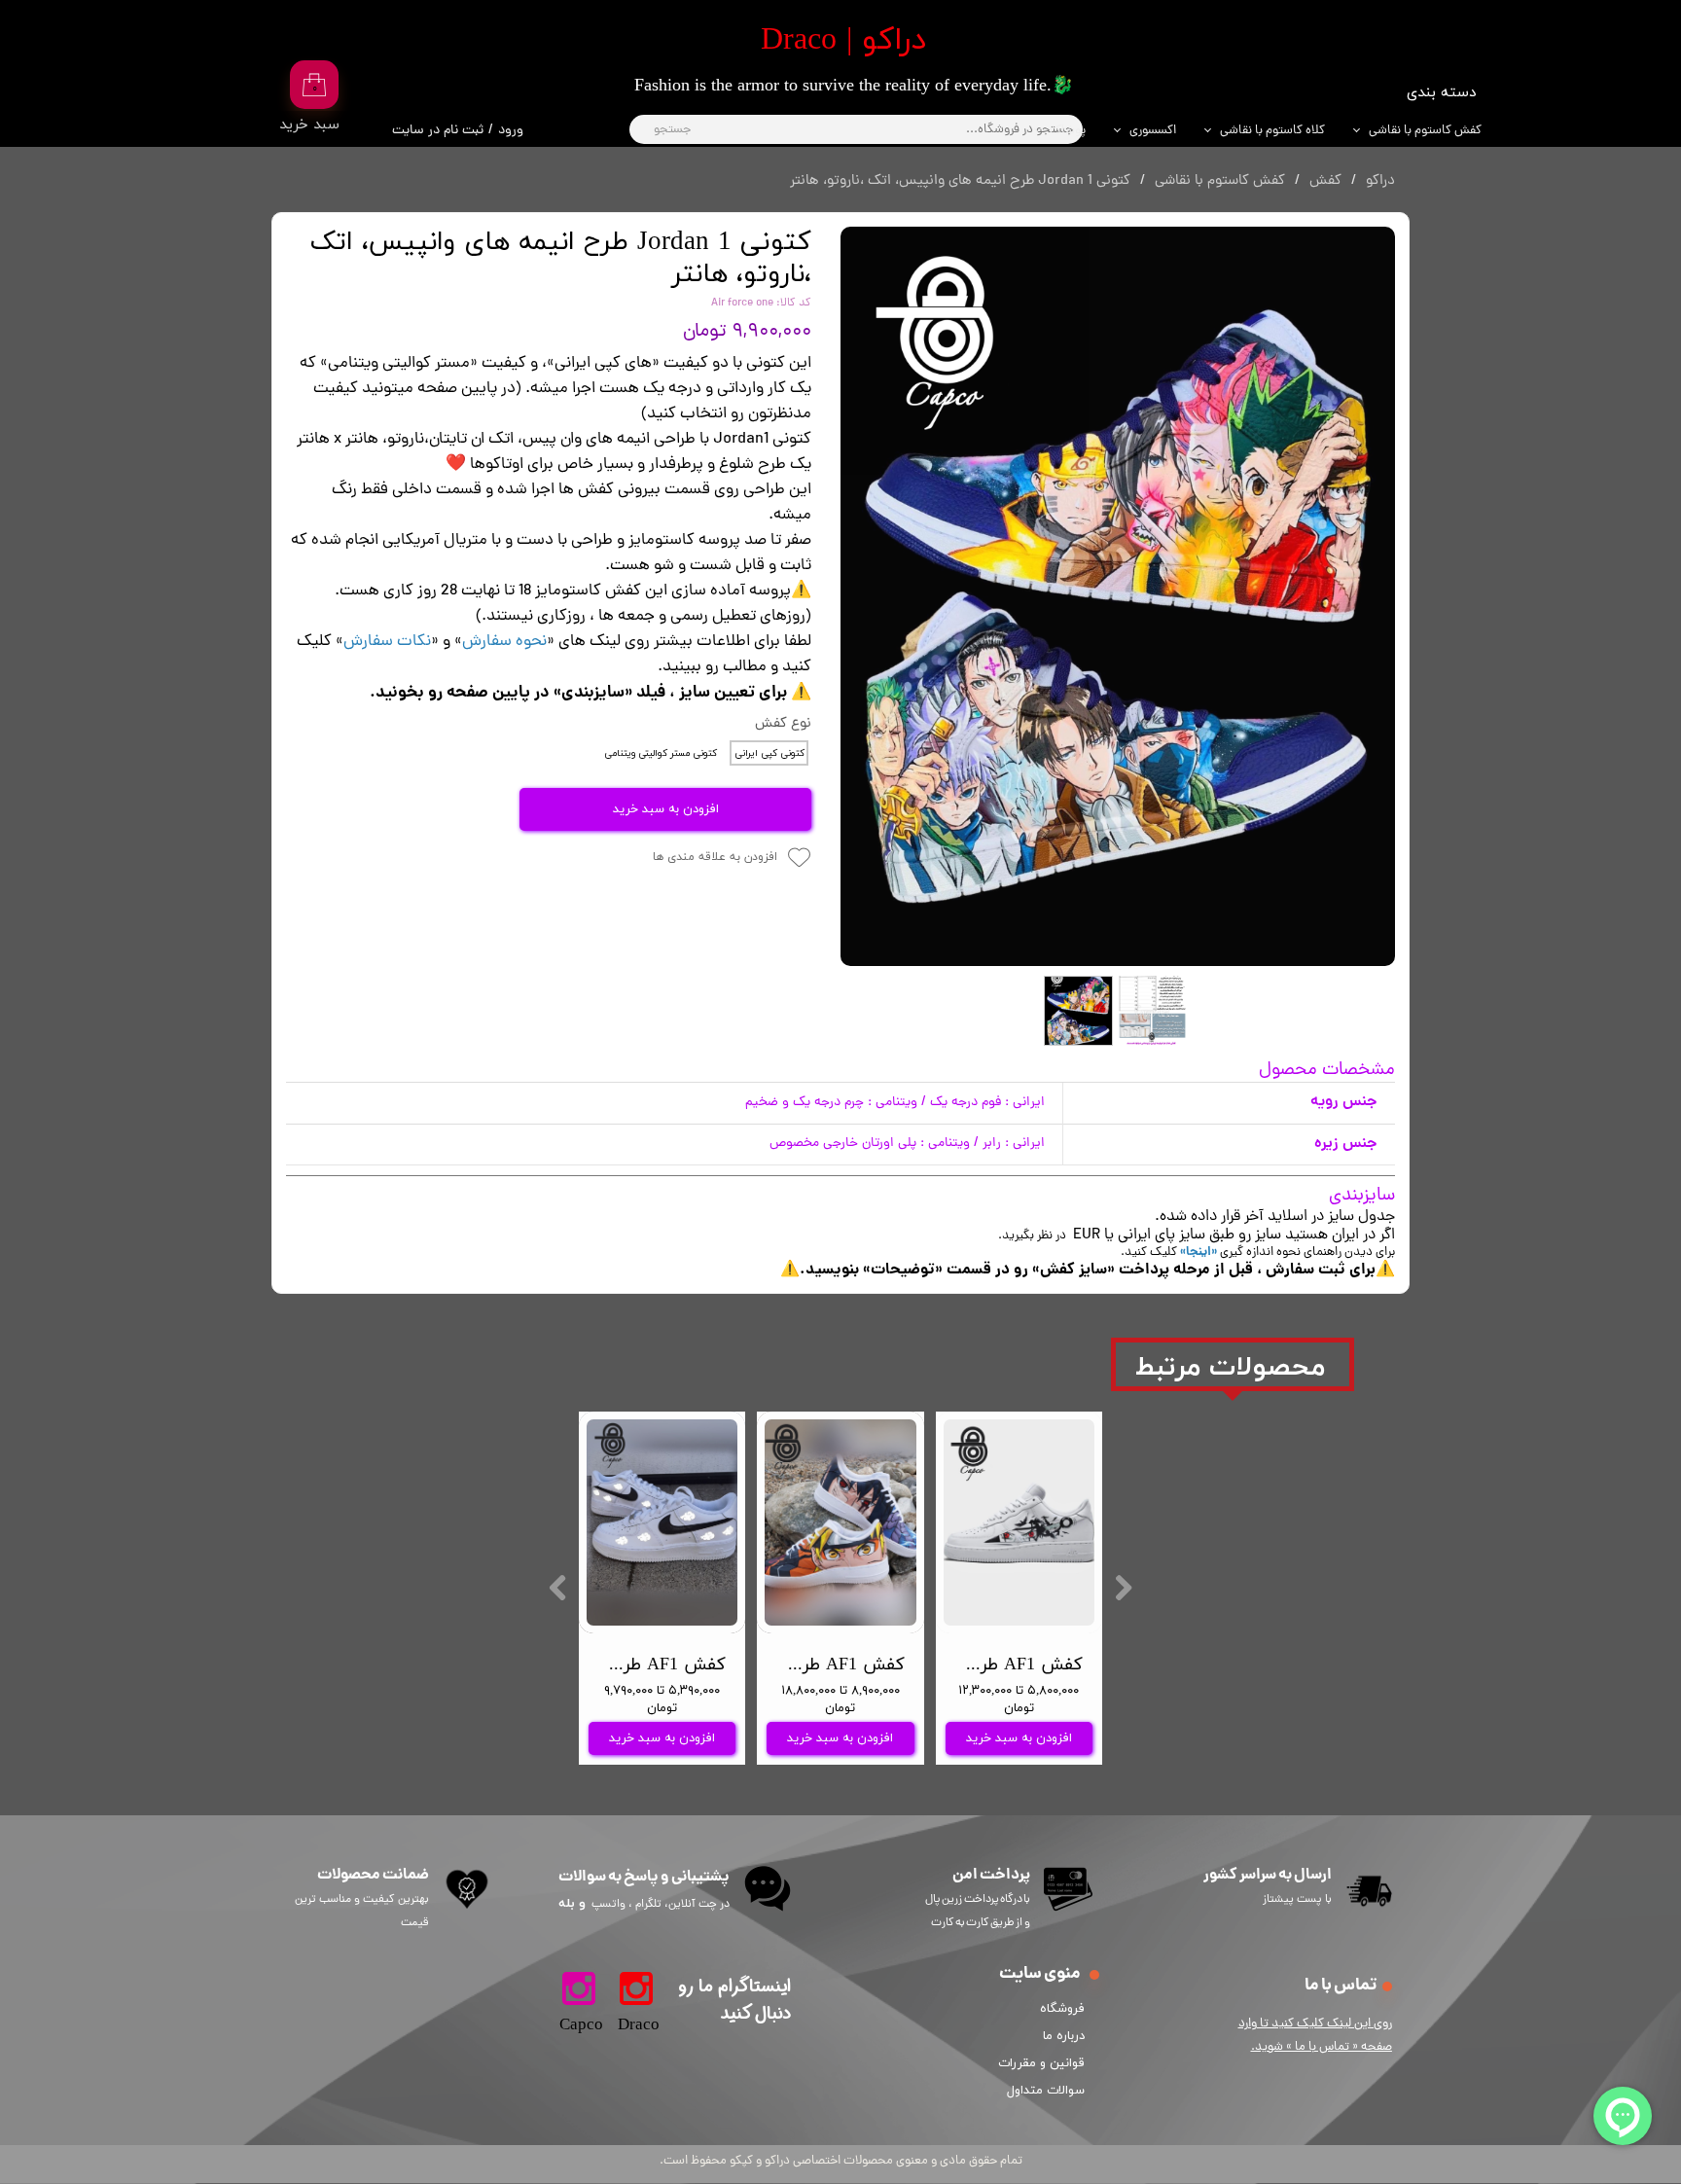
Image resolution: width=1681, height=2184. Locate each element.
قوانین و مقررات (1045, 2063)
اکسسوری (1153, 131)
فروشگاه (1062, 2009)
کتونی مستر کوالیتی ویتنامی (661, 753)
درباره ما (1064, 2036)
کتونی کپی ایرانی (769, 753)
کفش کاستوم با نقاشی (1425, 131)
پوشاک (1068, 131)
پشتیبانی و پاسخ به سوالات (644, 1877)
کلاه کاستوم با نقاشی (1272, 131)
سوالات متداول (1046, 2091)
